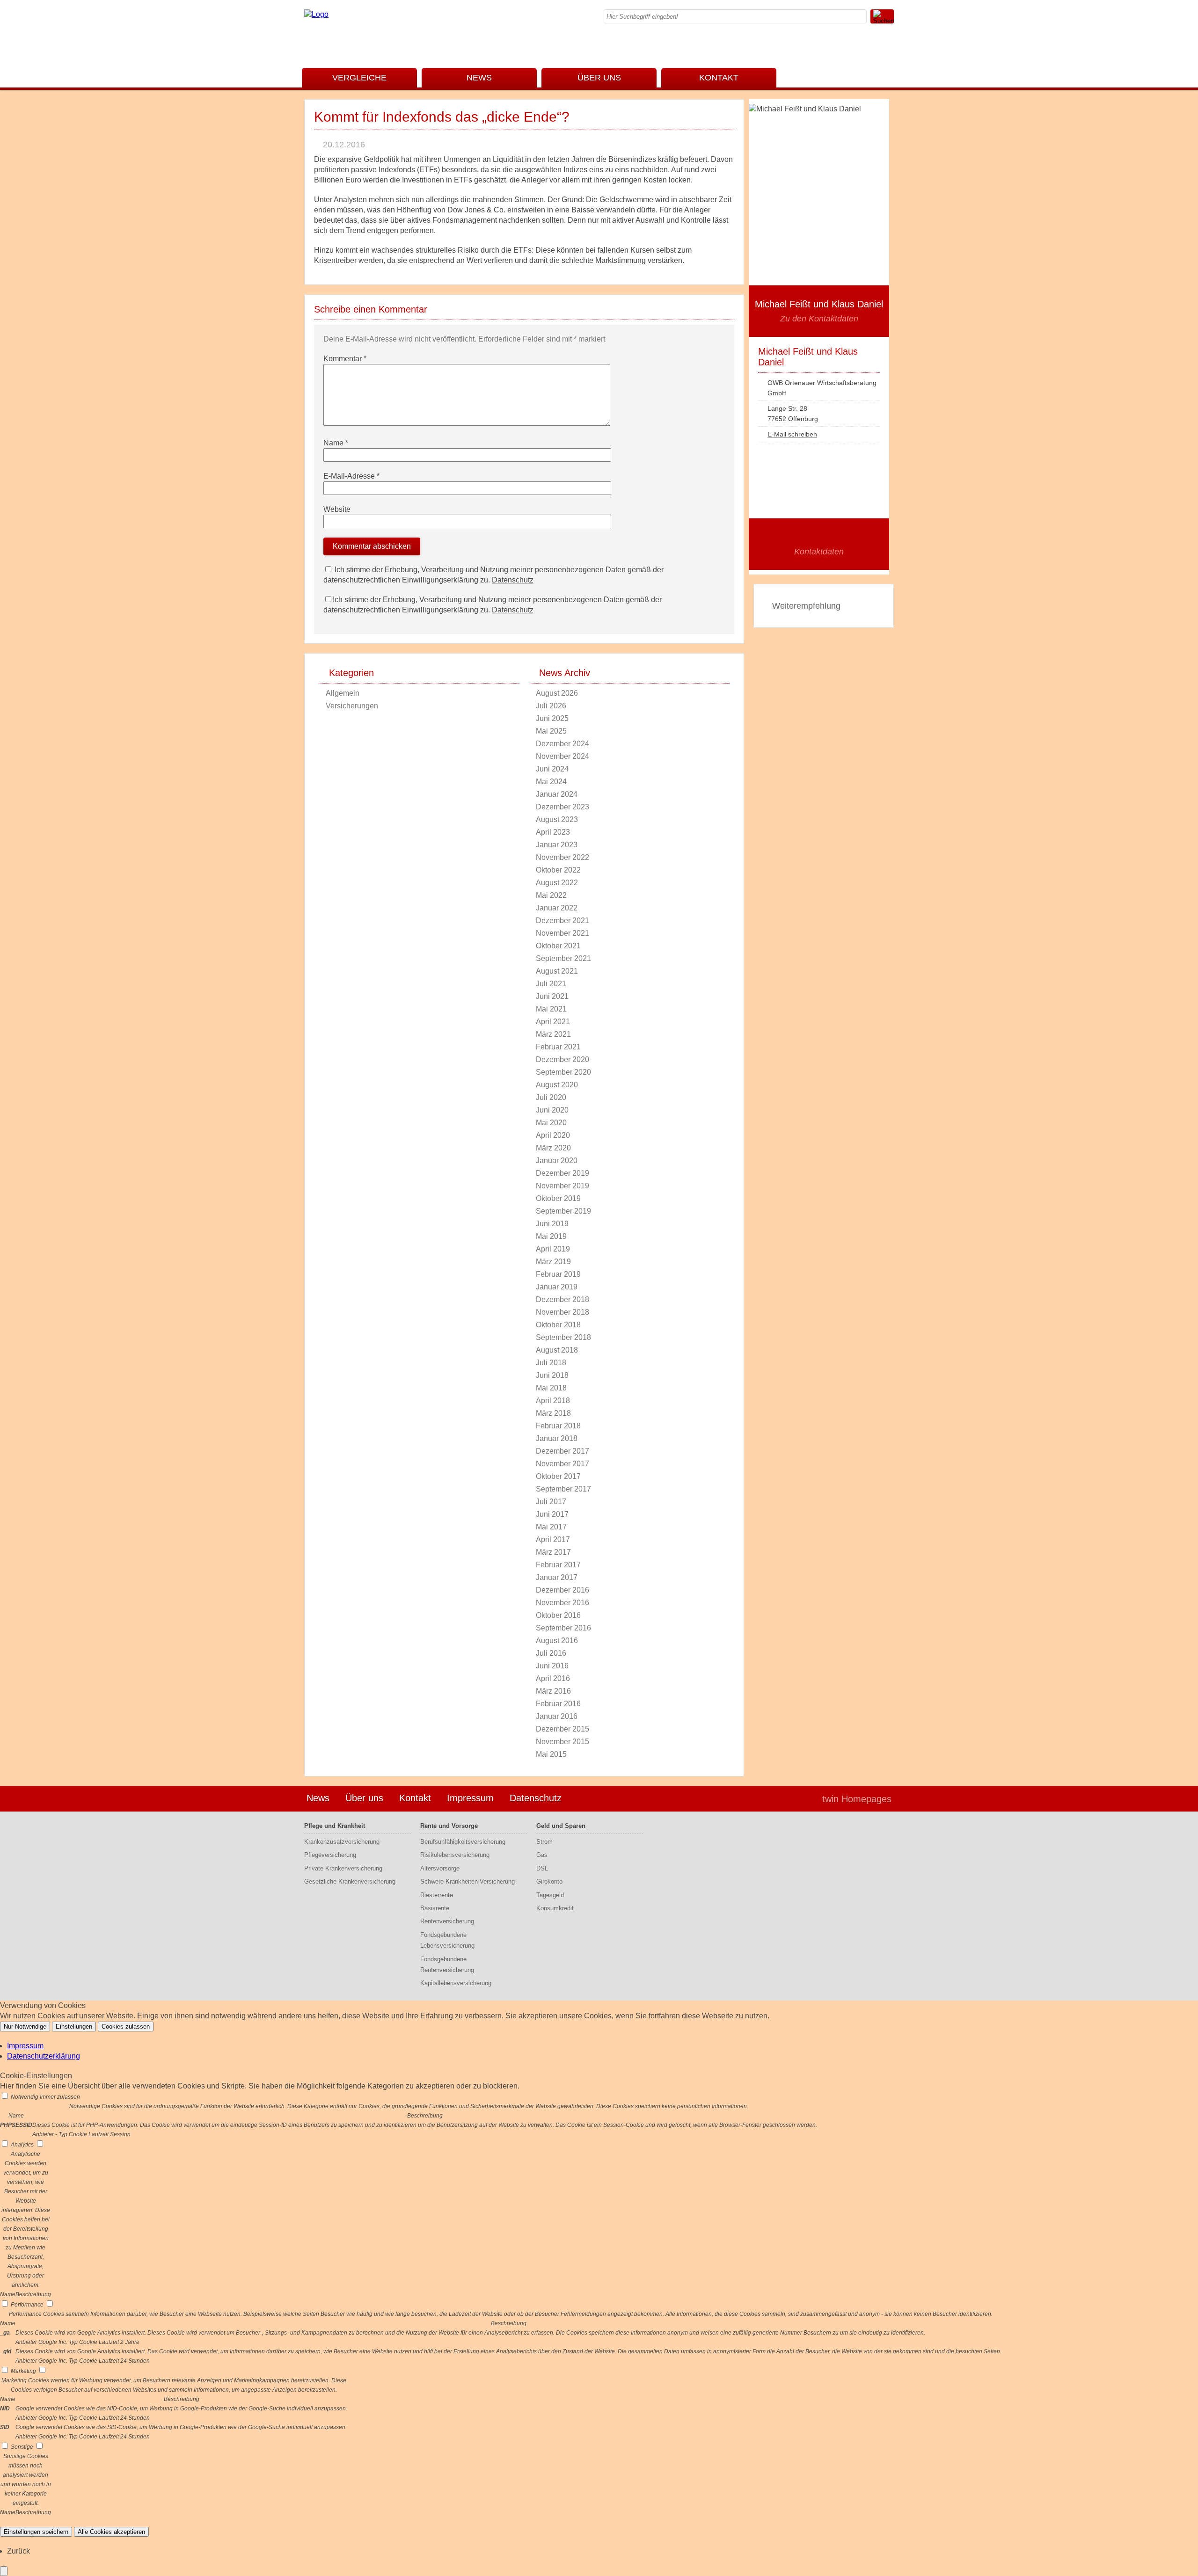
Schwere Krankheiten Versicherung (468, 1881)
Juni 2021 (552, 996)
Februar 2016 (558, 1704)
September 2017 (563, 1489)
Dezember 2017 (562, 1451)
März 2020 (553, 1148)
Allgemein (343, 693)
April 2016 (553, 1678)
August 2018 (557, 1350)
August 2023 (557, 819)
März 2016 (553, 1691)
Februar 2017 (558, 1565)
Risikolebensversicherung (455, 1855)
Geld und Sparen (561, 1826)
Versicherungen (352, 706)
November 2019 (562, 1186)
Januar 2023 (557, 845)
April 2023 (553, 832)
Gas (542, 1855)
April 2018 (553, 1401)
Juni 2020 (552, 1110)
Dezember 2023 (562, 807)
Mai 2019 (551, 1236)
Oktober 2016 (558, 1615)
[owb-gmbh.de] (316, 14)
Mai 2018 (551, 1388)
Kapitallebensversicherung (456, 1983)
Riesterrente (437, 1895)
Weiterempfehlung (806, 606)
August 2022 (557, 883)
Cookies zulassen (126, 2027)
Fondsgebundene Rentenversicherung (447, 1965)
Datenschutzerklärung (44, 2056)
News (479, 78)
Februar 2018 (558, 1426)
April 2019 (553, 1249)
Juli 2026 (551, 706)
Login (795, 1799)
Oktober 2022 (558, 870)
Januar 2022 (557, 908)
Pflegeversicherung (330, 1855)
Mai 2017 (551, 1527)
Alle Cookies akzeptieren (111, 2532)
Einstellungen (74, 2027)
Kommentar (345, 359)
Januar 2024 (557, 794)
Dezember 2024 (562, 744)
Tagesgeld (550, 1895)
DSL (542, 1868)
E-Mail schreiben (792, 434)
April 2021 (553, 1022)
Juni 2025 (552, 718)
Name (336, 443)
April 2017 (553, 1539)
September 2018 (563, 1337)
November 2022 (562, 857)
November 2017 (562, 1464)
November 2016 (562, 1603)
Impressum (470, 1798)
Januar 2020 (557, 1161)
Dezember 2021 (562, 921)
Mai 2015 (551, 1754)
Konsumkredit (555, 1908)
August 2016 (557, 1641)
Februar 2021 (558, 1047)
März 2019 (553, 1262)
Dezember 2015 (562, 1729)
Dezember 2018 (562, 1299)
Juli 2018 (551, 1363)
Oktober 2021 (558, 946)
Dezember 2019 (562, 1173)
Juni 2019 (552, 1224)
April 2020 (553, 1135)
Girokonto (549, 1881)
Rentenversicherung (447, 1921)
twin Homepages (857, 1799)
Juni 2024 (552, 769)
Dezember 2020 (562, 1059)
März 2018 (553, 1413)
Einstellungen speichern (36, 2532)
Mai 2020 (551, 1123)
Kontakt (719, 78)
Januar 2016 (557, 1716)
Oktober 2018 (558, 1325)
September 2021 (563, 958)
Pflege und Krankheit (335, 1826)
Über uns (599, 78)
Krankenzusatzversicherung (342, 1842)
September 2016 (563, 1628)
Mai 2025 (551, 731)
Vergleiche (359, 78)
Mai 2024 (551, 782)
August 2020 (557, 1085)
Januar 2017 (557, 1577)
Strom (544, 1842)
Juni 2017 (552, 1514)
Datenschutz (513, 580)
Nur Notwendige (25, 2027)
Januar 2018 (557, 1438)
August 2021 (557, 971)
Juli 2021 (551, 984)
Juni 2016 (552, 1666)
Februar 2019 (558, 1274)
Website (337, 509)
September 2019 (563, 1211)
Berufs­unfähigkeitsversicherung (463, 1842)
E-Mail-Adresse (351, 476)
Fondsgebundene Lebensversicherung (447, 1940)
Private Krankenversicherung (343, 1868)
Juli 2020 (551, 1097)
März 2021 (553, 1034)
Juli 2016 (551, 1653)
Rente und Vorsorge (449, 1826)
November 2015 (562, 1742)
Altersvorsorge (440, 1868)
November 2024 (562, 756)
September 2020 (563, 1072)
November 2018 (562, 1312)
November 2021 (562, 933)
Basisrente (435, 1908)
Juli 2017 (551, 1502)
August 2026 (557, 693)
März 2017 (553, 1552)
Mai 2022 (551, 895)
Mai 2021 (551, 1009)
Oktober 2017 (558, 1476)
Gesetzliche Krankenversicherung (350, 1881)
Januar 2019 (557, 1287)
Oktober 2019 (558, 1198)
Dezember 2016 (562, 1590)
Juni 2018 (552, 1375)
